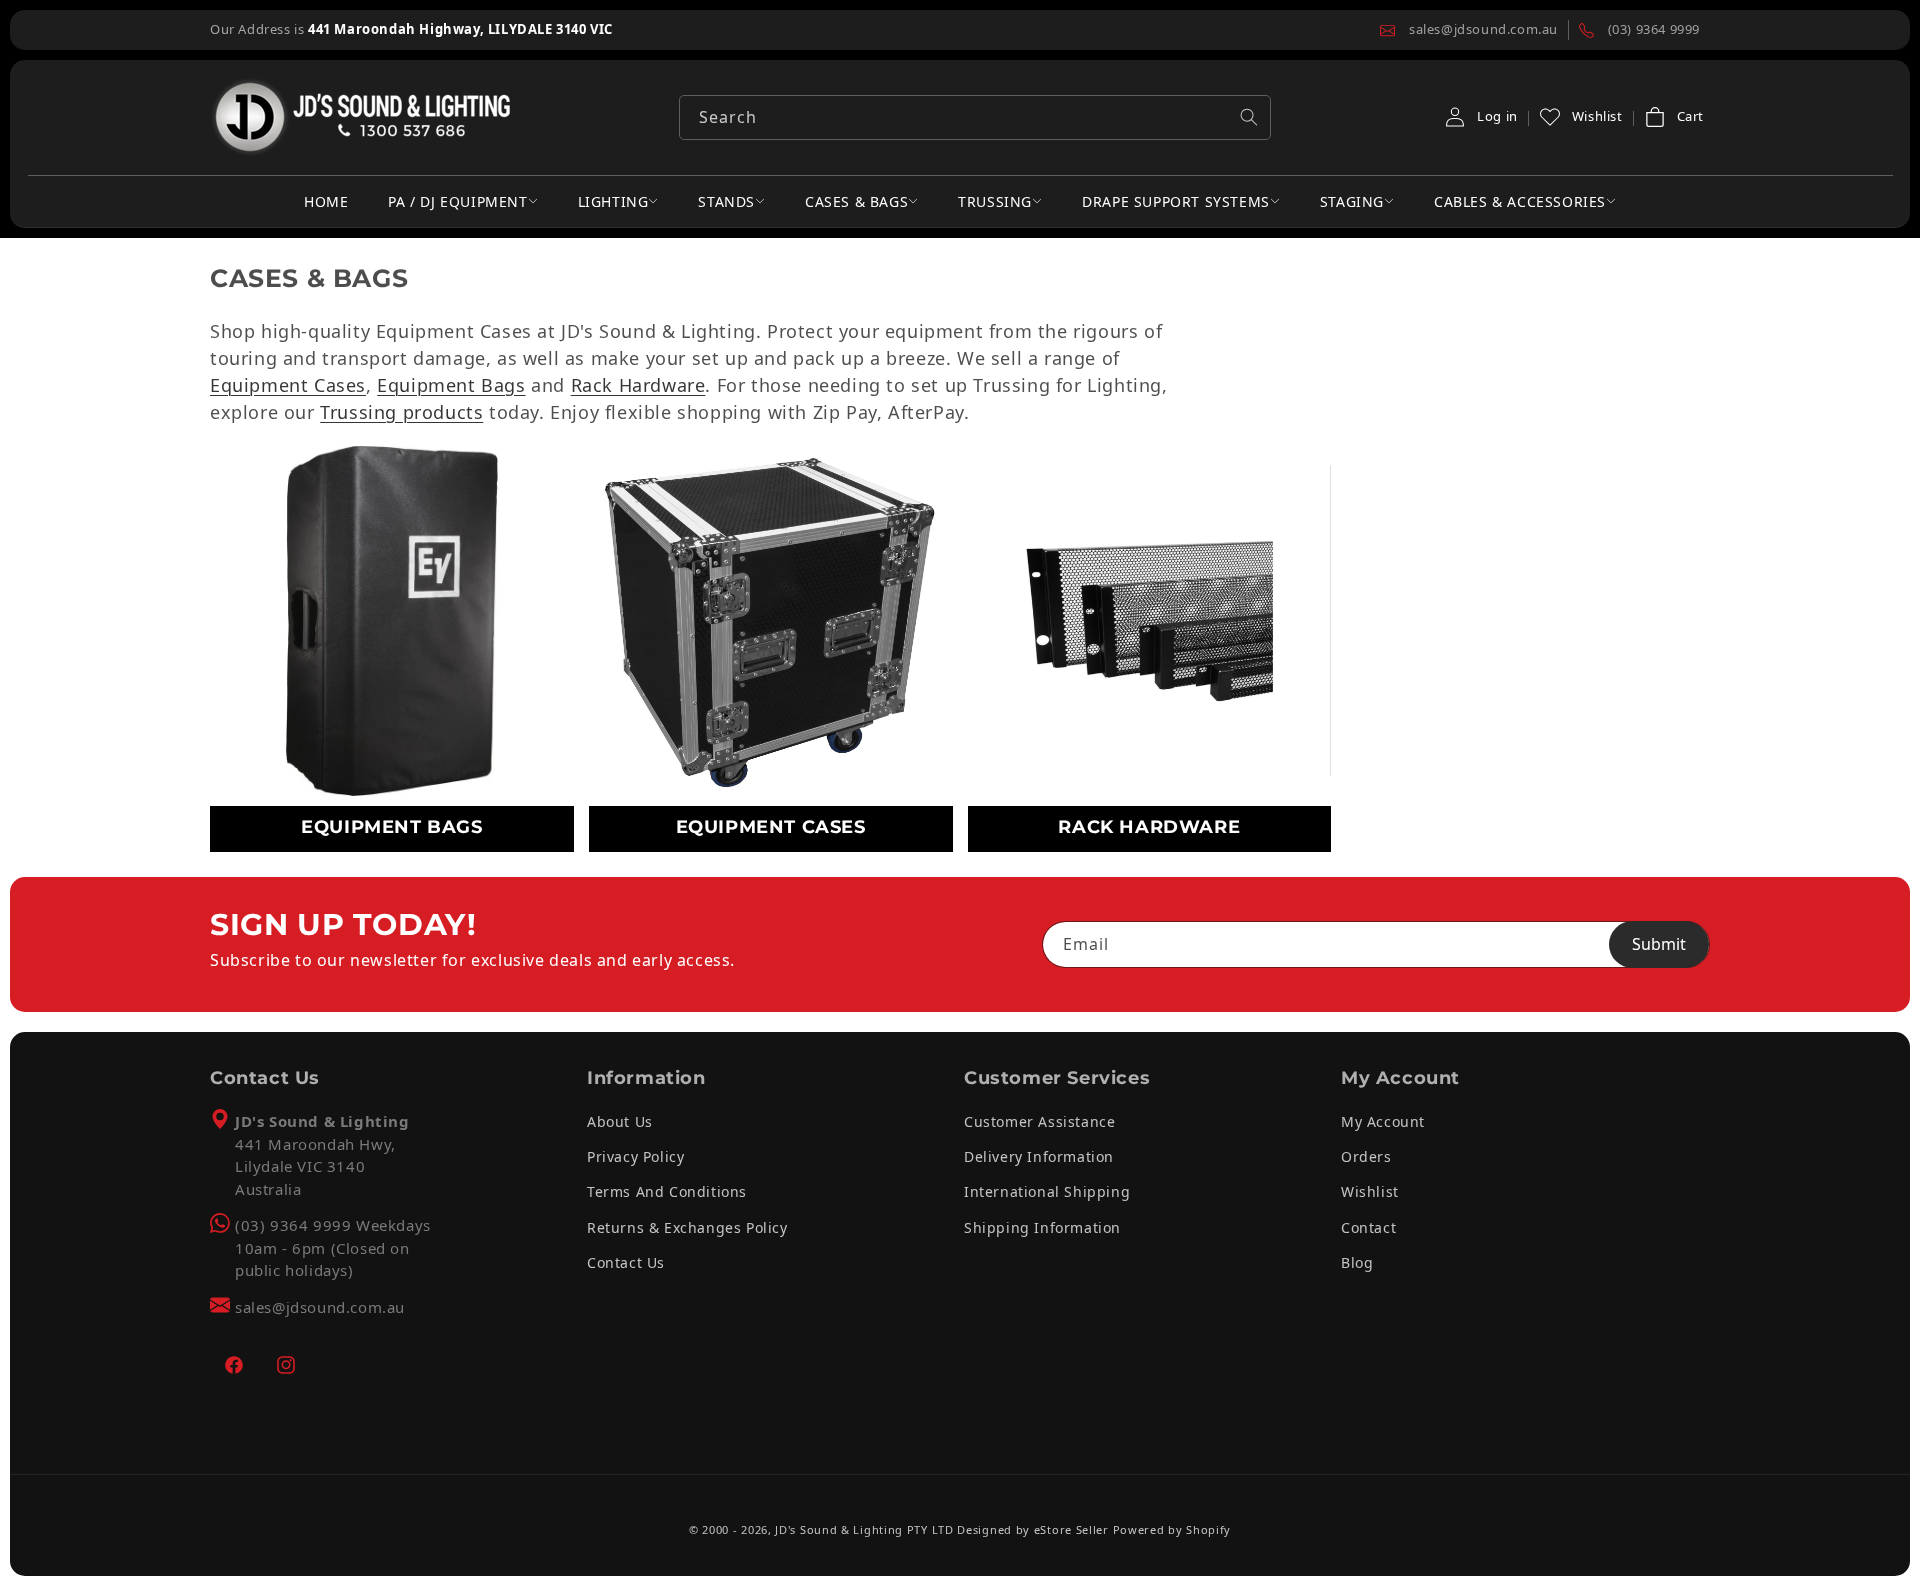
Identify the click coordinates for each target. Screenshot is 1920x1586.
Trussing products (401, 412)
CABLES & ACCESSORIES (1520, 201)
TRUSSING (995, 201)
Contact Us (626, 1262)
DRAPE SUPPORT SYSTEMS (1176, 201)
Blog (1357, 1262)
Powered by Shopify (1172, 1529)
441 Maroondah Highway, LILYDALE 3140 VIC (460, 29)
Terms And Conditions (667, 1191)
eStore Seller (1071, 1529)
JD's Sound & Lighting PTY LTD (864, 1529)
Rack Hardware (638, 385)
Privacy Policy (635, 1156)
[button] (1673, 117)
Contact (1368, 1227)
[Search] (1249, 117)
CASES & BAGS (856, 201)
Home (326, 201)
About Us (620, 1121)
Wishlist (1370, 1191)
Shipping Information (1042, 1227)
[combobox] (975, 117)
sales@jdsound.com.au (320, 1307)
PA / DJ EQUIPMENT (457, 201)
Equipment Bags (451, 385)
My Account (1383, 1121)
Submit (1659, 944)
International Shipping (1047, 1191)
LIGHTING (613, 201)
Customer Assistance (1039, 1121)
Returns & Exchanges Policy (687, 1227)
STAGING (1352, 201)
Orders (1366, 1156)
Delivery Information (1039, 1156)
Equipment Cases (288, 385)
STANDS (726, 201)
